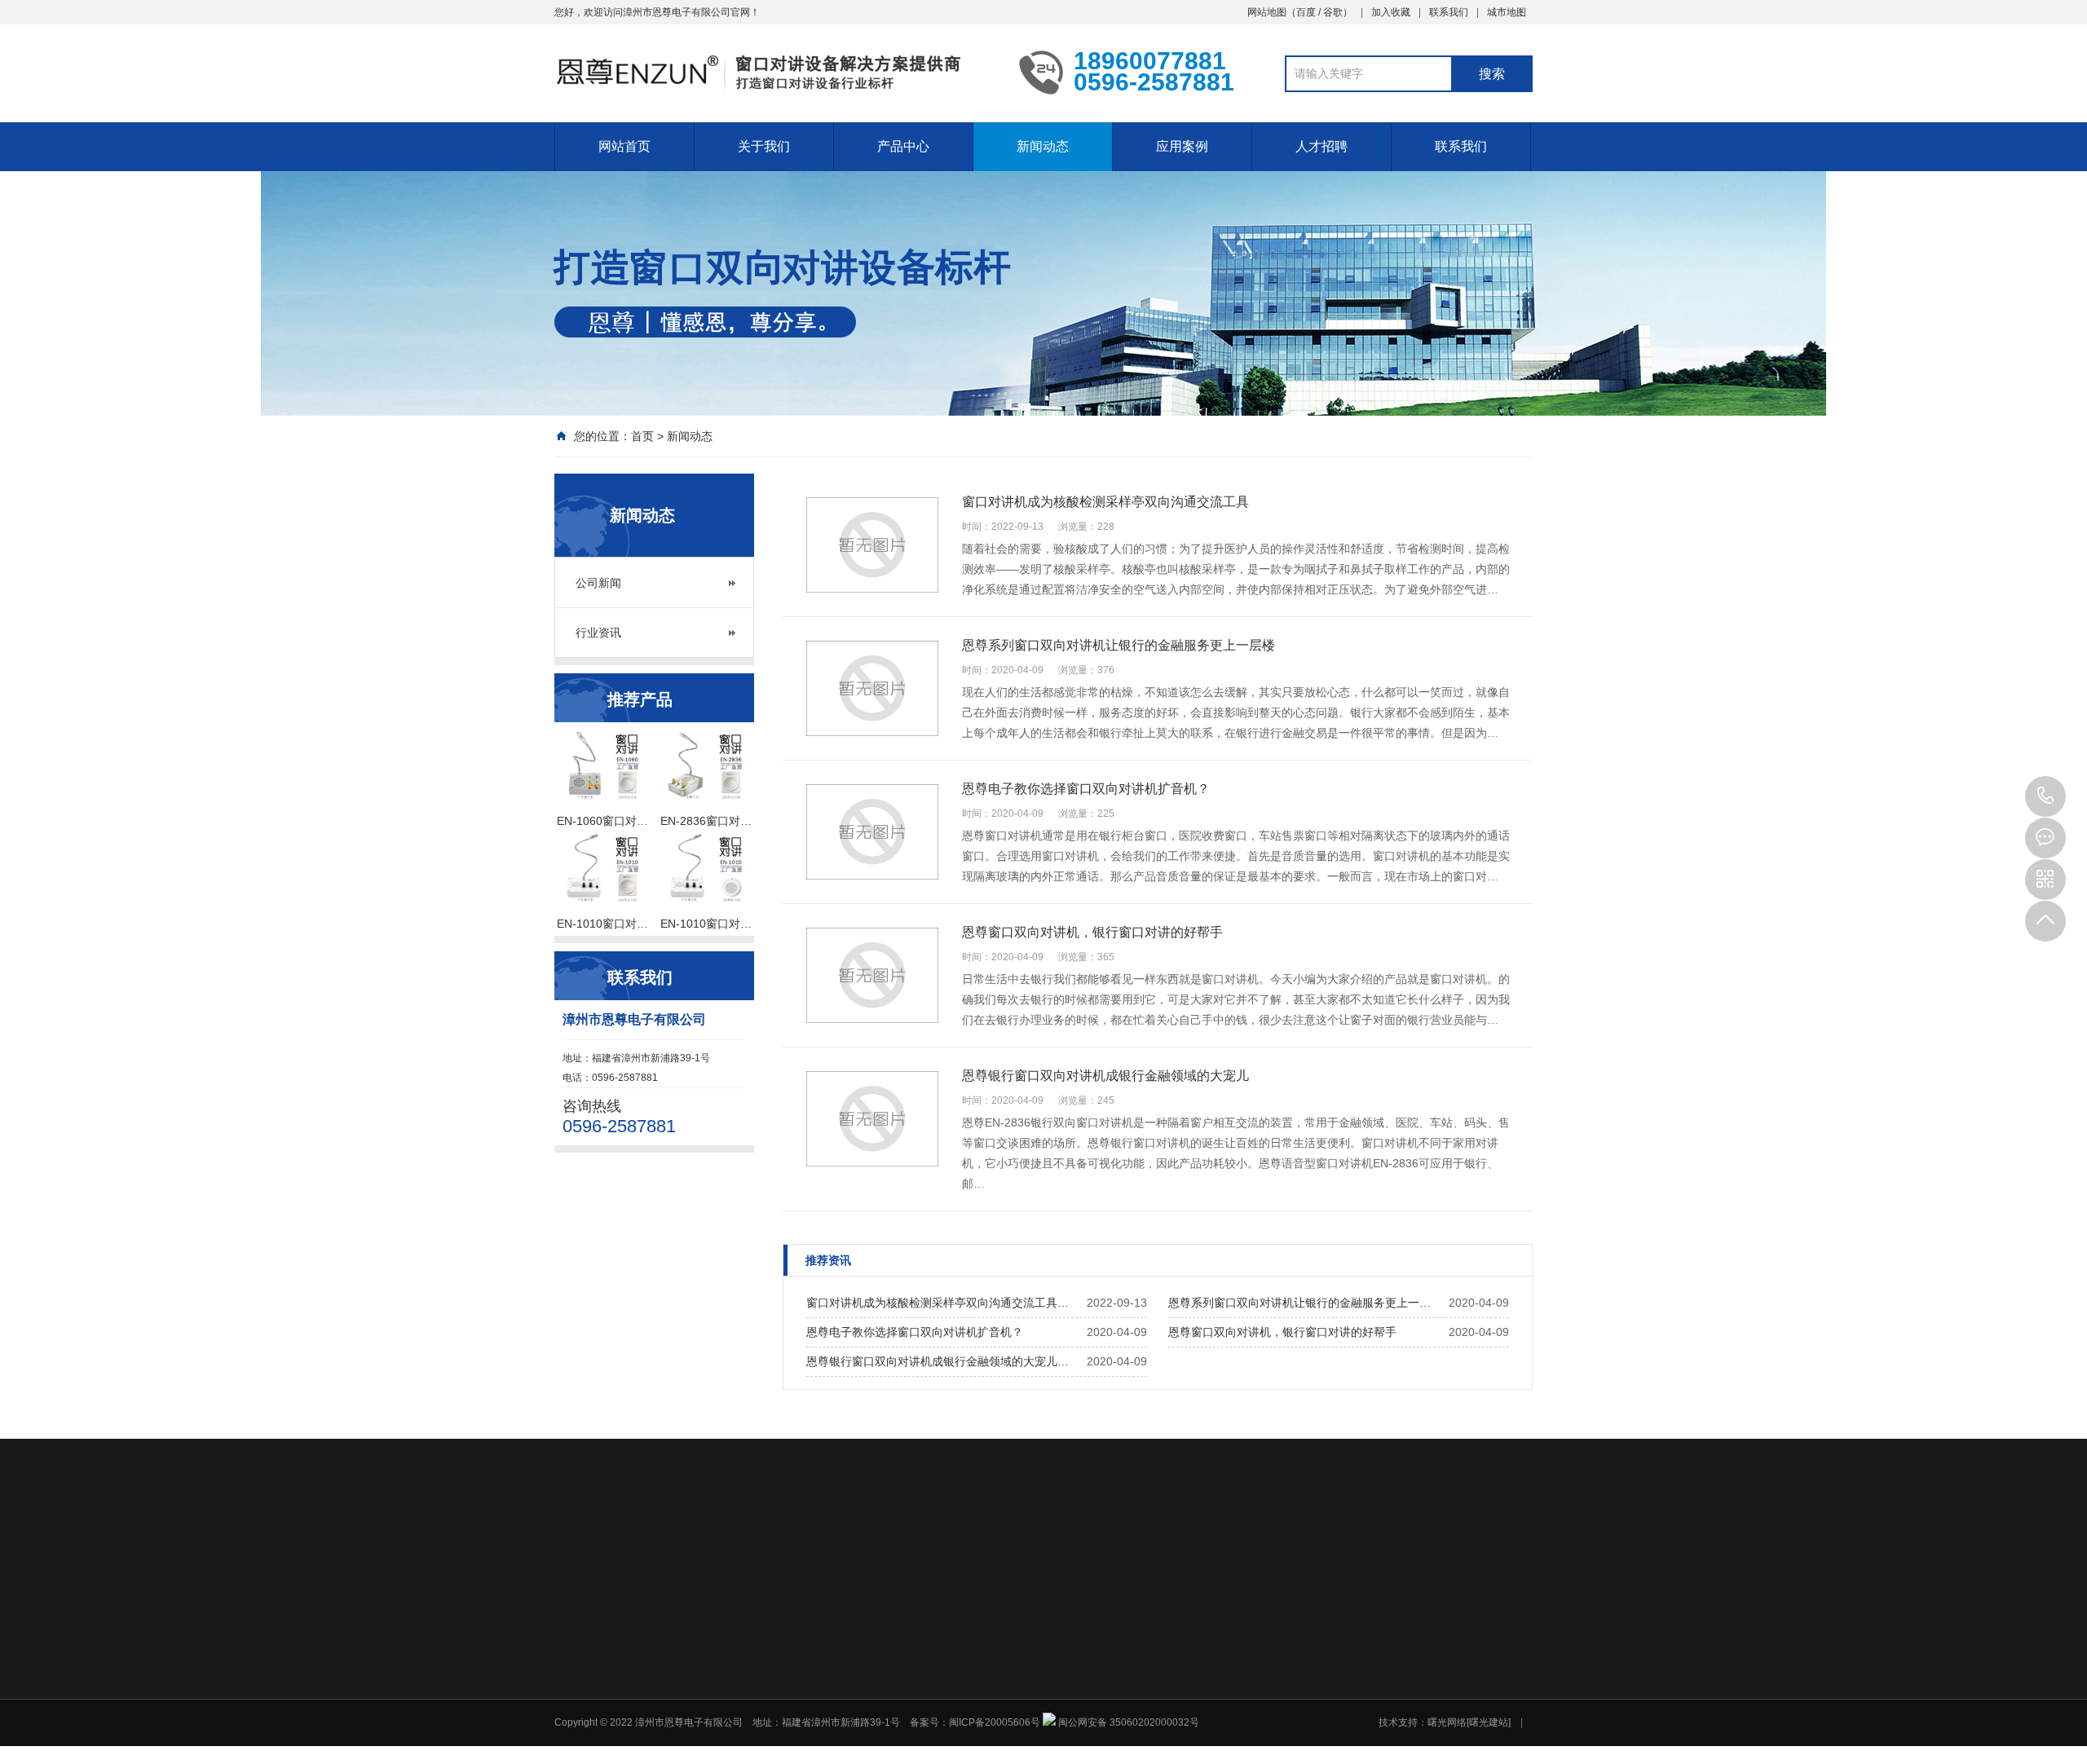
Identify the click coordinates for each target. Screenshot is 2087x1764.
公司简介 (892, 1669)
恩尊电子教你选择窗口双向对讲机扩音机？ (915, 1332)
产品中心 (903, 146)
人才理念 (1352, 1669)
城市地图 (1507, 12)
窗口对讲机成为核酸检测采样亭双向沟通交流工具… (938, 1303)
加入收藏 (1391, 12)
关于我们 (764, 146)
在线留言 (1467, 1669)
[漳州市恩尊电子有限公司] (774, 72)
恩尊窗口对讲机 (835, 1556)
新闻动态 (1043, 146)
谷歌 (1333, 12)
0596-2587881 (2045, 796)
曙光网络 (918, 1556)
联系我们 (1449, 12)
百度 (1306, 12)
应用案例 (1182, 146)
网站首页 (624, 146)
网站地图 (1267, 12)
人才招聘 (1321, 146)
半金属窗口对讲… (1027, 1690)
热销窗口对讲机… (1027, 1669)
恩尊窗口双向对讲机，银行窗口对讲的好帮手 (1282, 1332)
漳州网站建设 (739, 1556)
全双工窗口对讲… (1027, 1753)
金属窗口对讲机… (1027, 1711)
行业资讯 (598, 633)
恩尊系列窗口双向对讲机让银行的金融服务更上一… (1299, 1303)
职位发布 (1352, 1690)
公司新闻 (598, 583)
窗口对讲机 (655, 1556)
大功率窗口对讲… (1027, 1732)
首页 (642, 436)
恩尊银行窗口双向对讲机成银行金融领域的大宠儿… (938, 1361)
